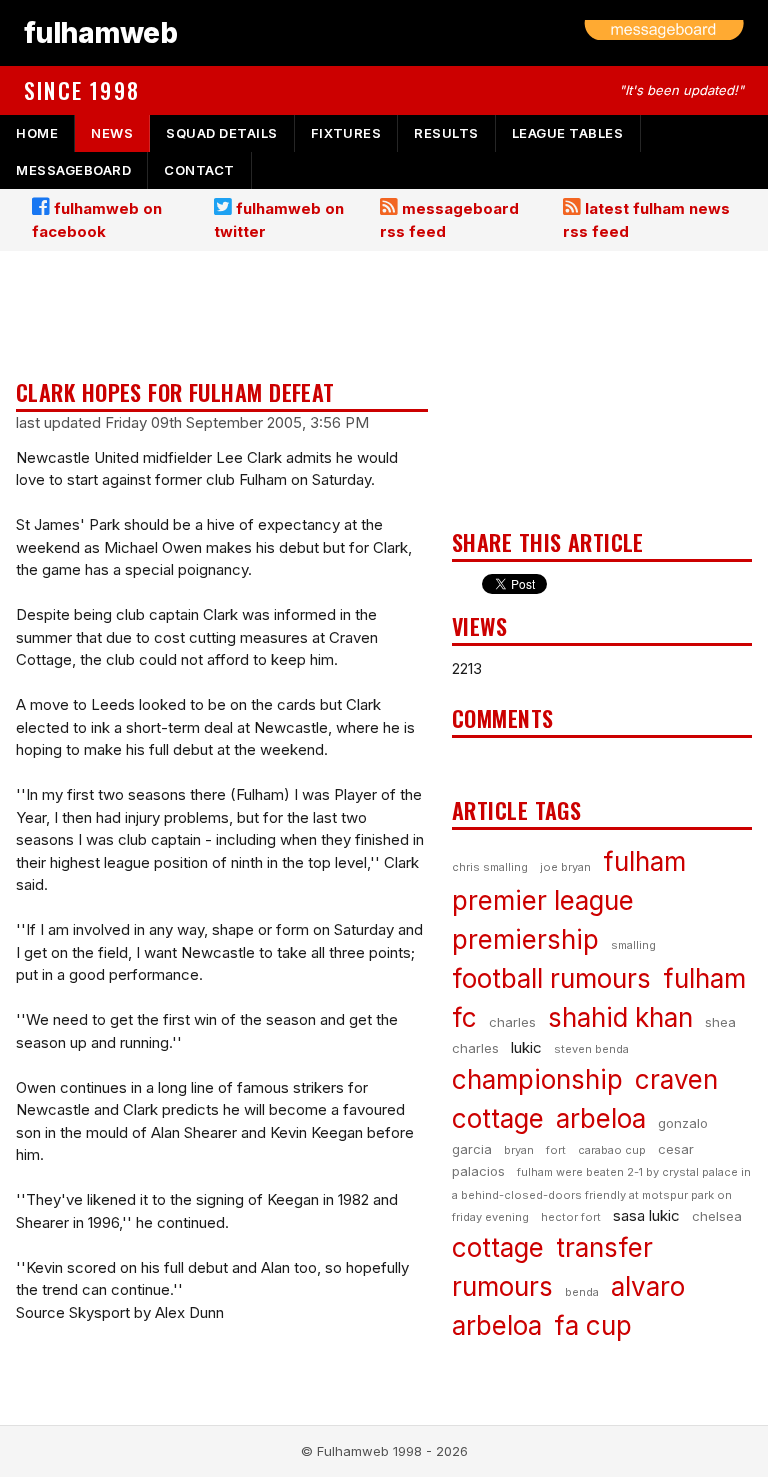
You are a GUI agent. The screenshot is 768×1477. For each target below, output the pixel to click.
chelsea (717, 1216)
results (446, 133)
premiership (525, 939)
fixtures (346, 133)
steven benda (591, 1049)
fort (556, 1150)
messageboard (73, 170)
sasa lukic (646, 1215)
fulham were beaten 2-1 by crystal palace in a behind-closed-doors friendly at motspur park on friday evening (601, 1194)
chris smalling (490, 867)
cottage (498, 1247)
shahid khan (620, 1017)
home (37, 133)
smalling (633, 945)
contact (199, 170)
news (112, 133)
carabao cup (612, 1150)
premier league (543, 900)
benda (582, 1292)
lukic (526, 1047)
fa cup (593, 1325)
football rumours (551, 978)
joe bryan (565, 867)
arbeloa (601, 1118)
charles (512, 1022)
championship (537, 1079)
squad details (222, 133)
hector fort (571, 1217)
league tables (568, 133)
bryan (519, 1150)
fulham (644, 861)
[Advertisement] (222, 317)
